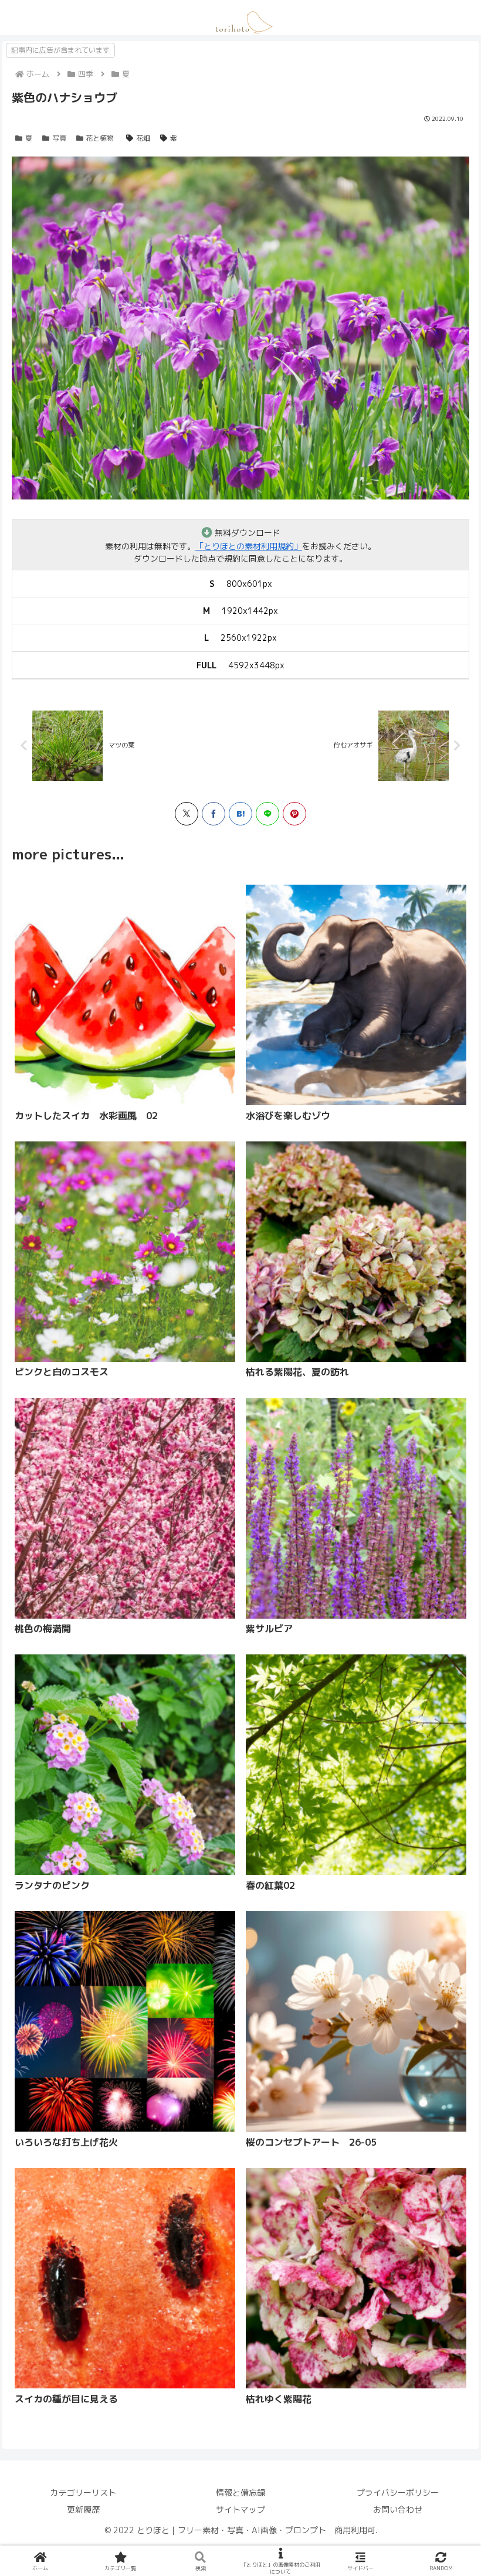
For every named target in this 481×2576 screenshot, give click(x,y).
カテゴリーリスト (83, 2492)
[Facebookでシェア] (214, 814)
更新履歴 (83, 2509)
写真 (59, 138)
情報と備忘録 (240, 2492)
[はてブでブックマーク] (240, 814)
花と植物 (100, 138)
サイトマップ (240, 2509)
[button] (165, 1512)
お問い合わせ (398, 2509)
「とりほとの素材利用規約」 (249, 546)
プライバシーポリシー (398, 2492)
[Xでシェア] (187, 814)
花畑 (143, 138)
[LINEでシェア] (267, 814)
